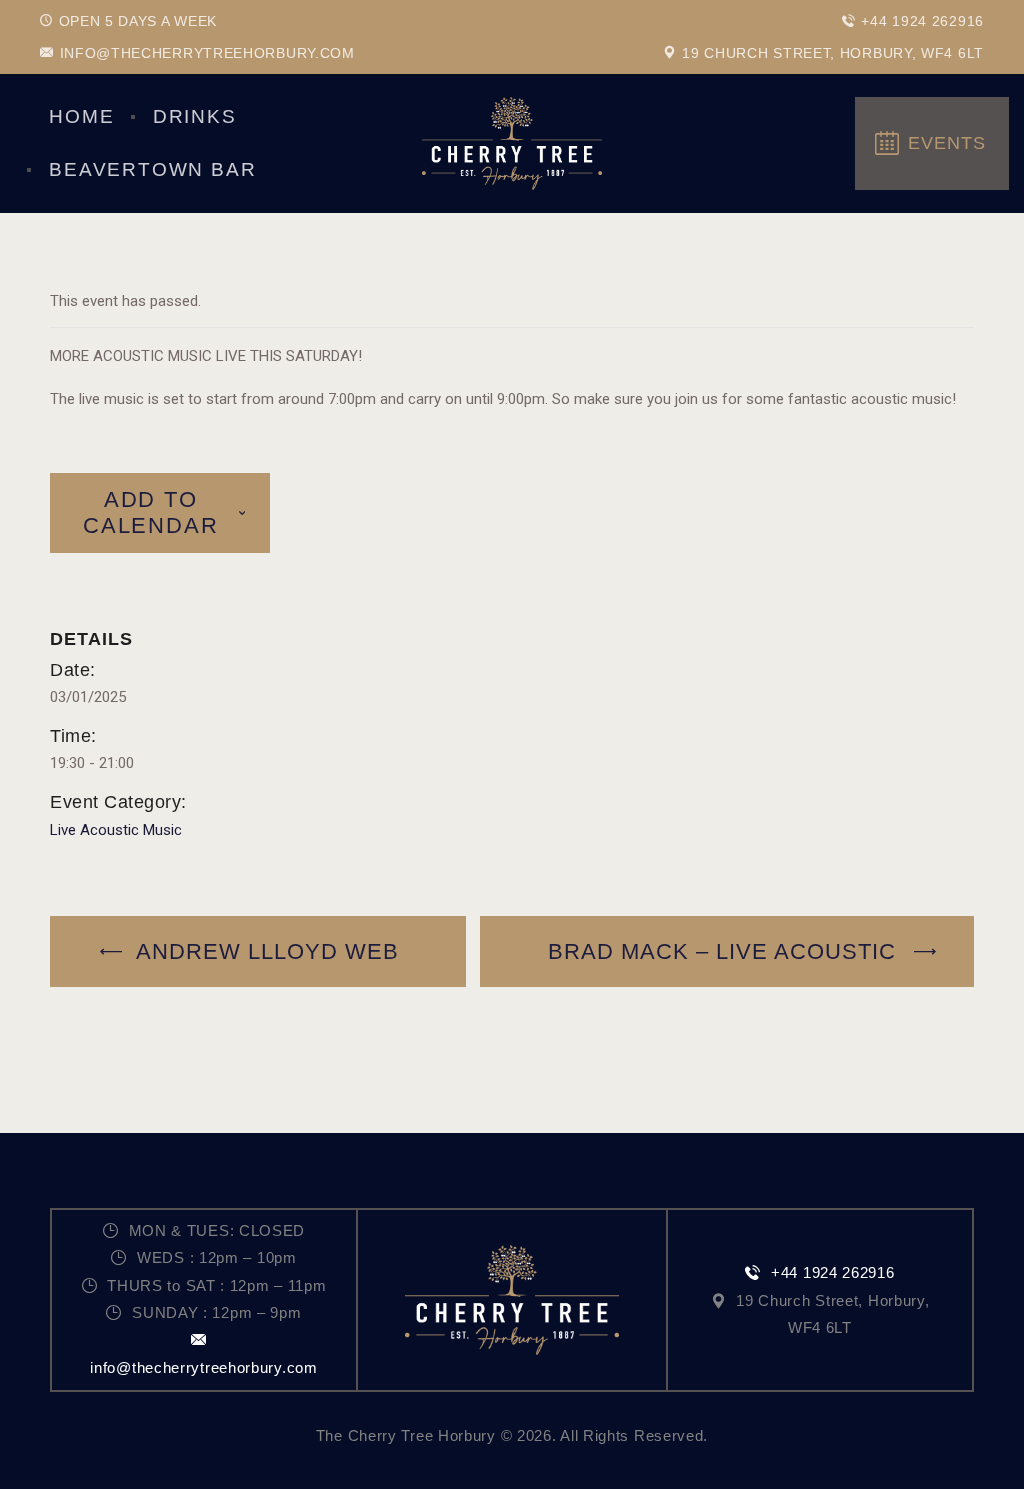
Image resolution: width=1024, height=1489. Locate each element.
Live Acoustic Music (116, 830)
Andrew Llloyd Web (264, 951)
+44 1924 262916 (832, 1272)
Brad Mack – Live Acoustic (725, 951)
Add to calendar (150, 512)
